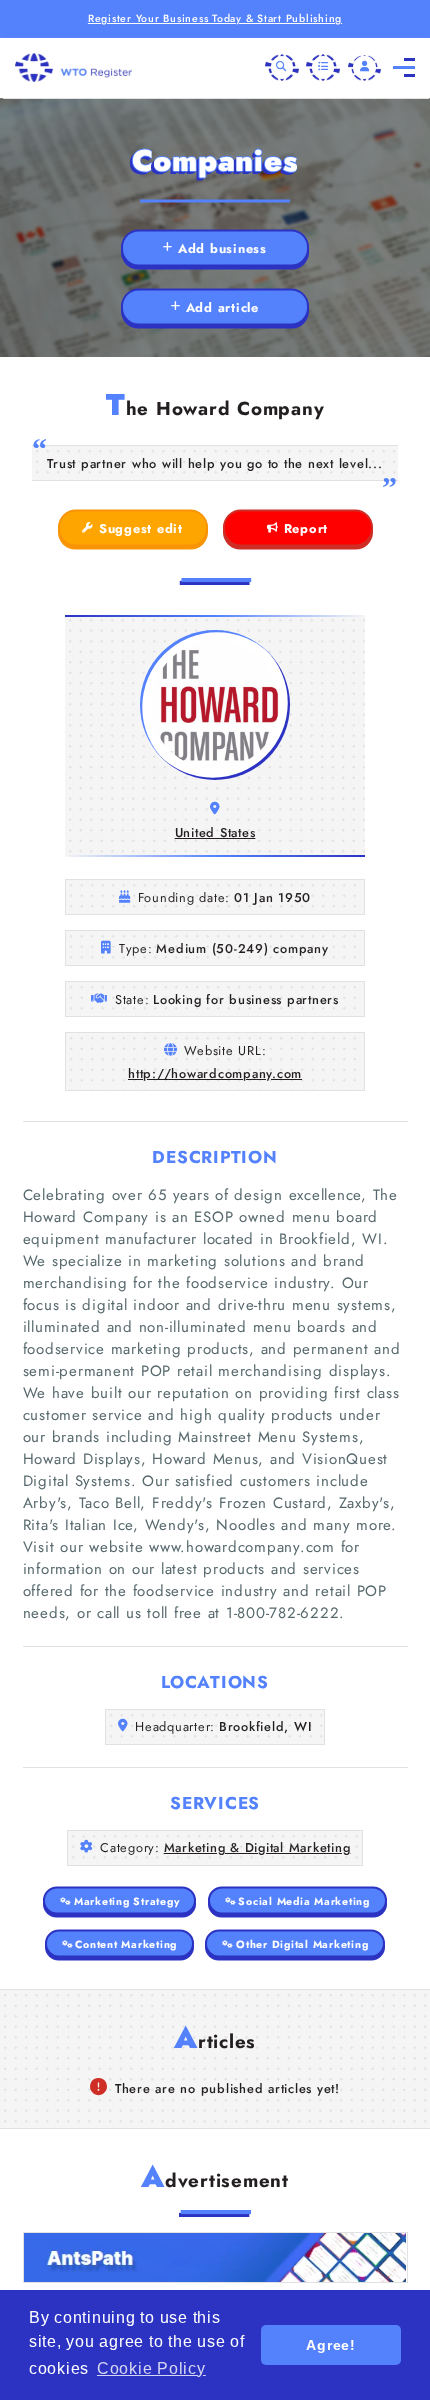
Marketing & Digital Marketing (257, 1847)
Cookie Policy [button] (151, 2368)
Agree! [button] (331, 2345)
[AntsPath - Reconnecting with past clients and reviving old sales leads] (215, 2257)
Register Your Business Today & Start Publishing (215, 18)
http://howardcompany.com (215, 1073)
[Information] (323, 68)
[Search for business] (282, 68)
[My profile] (365, 68)
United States (215, 832)
